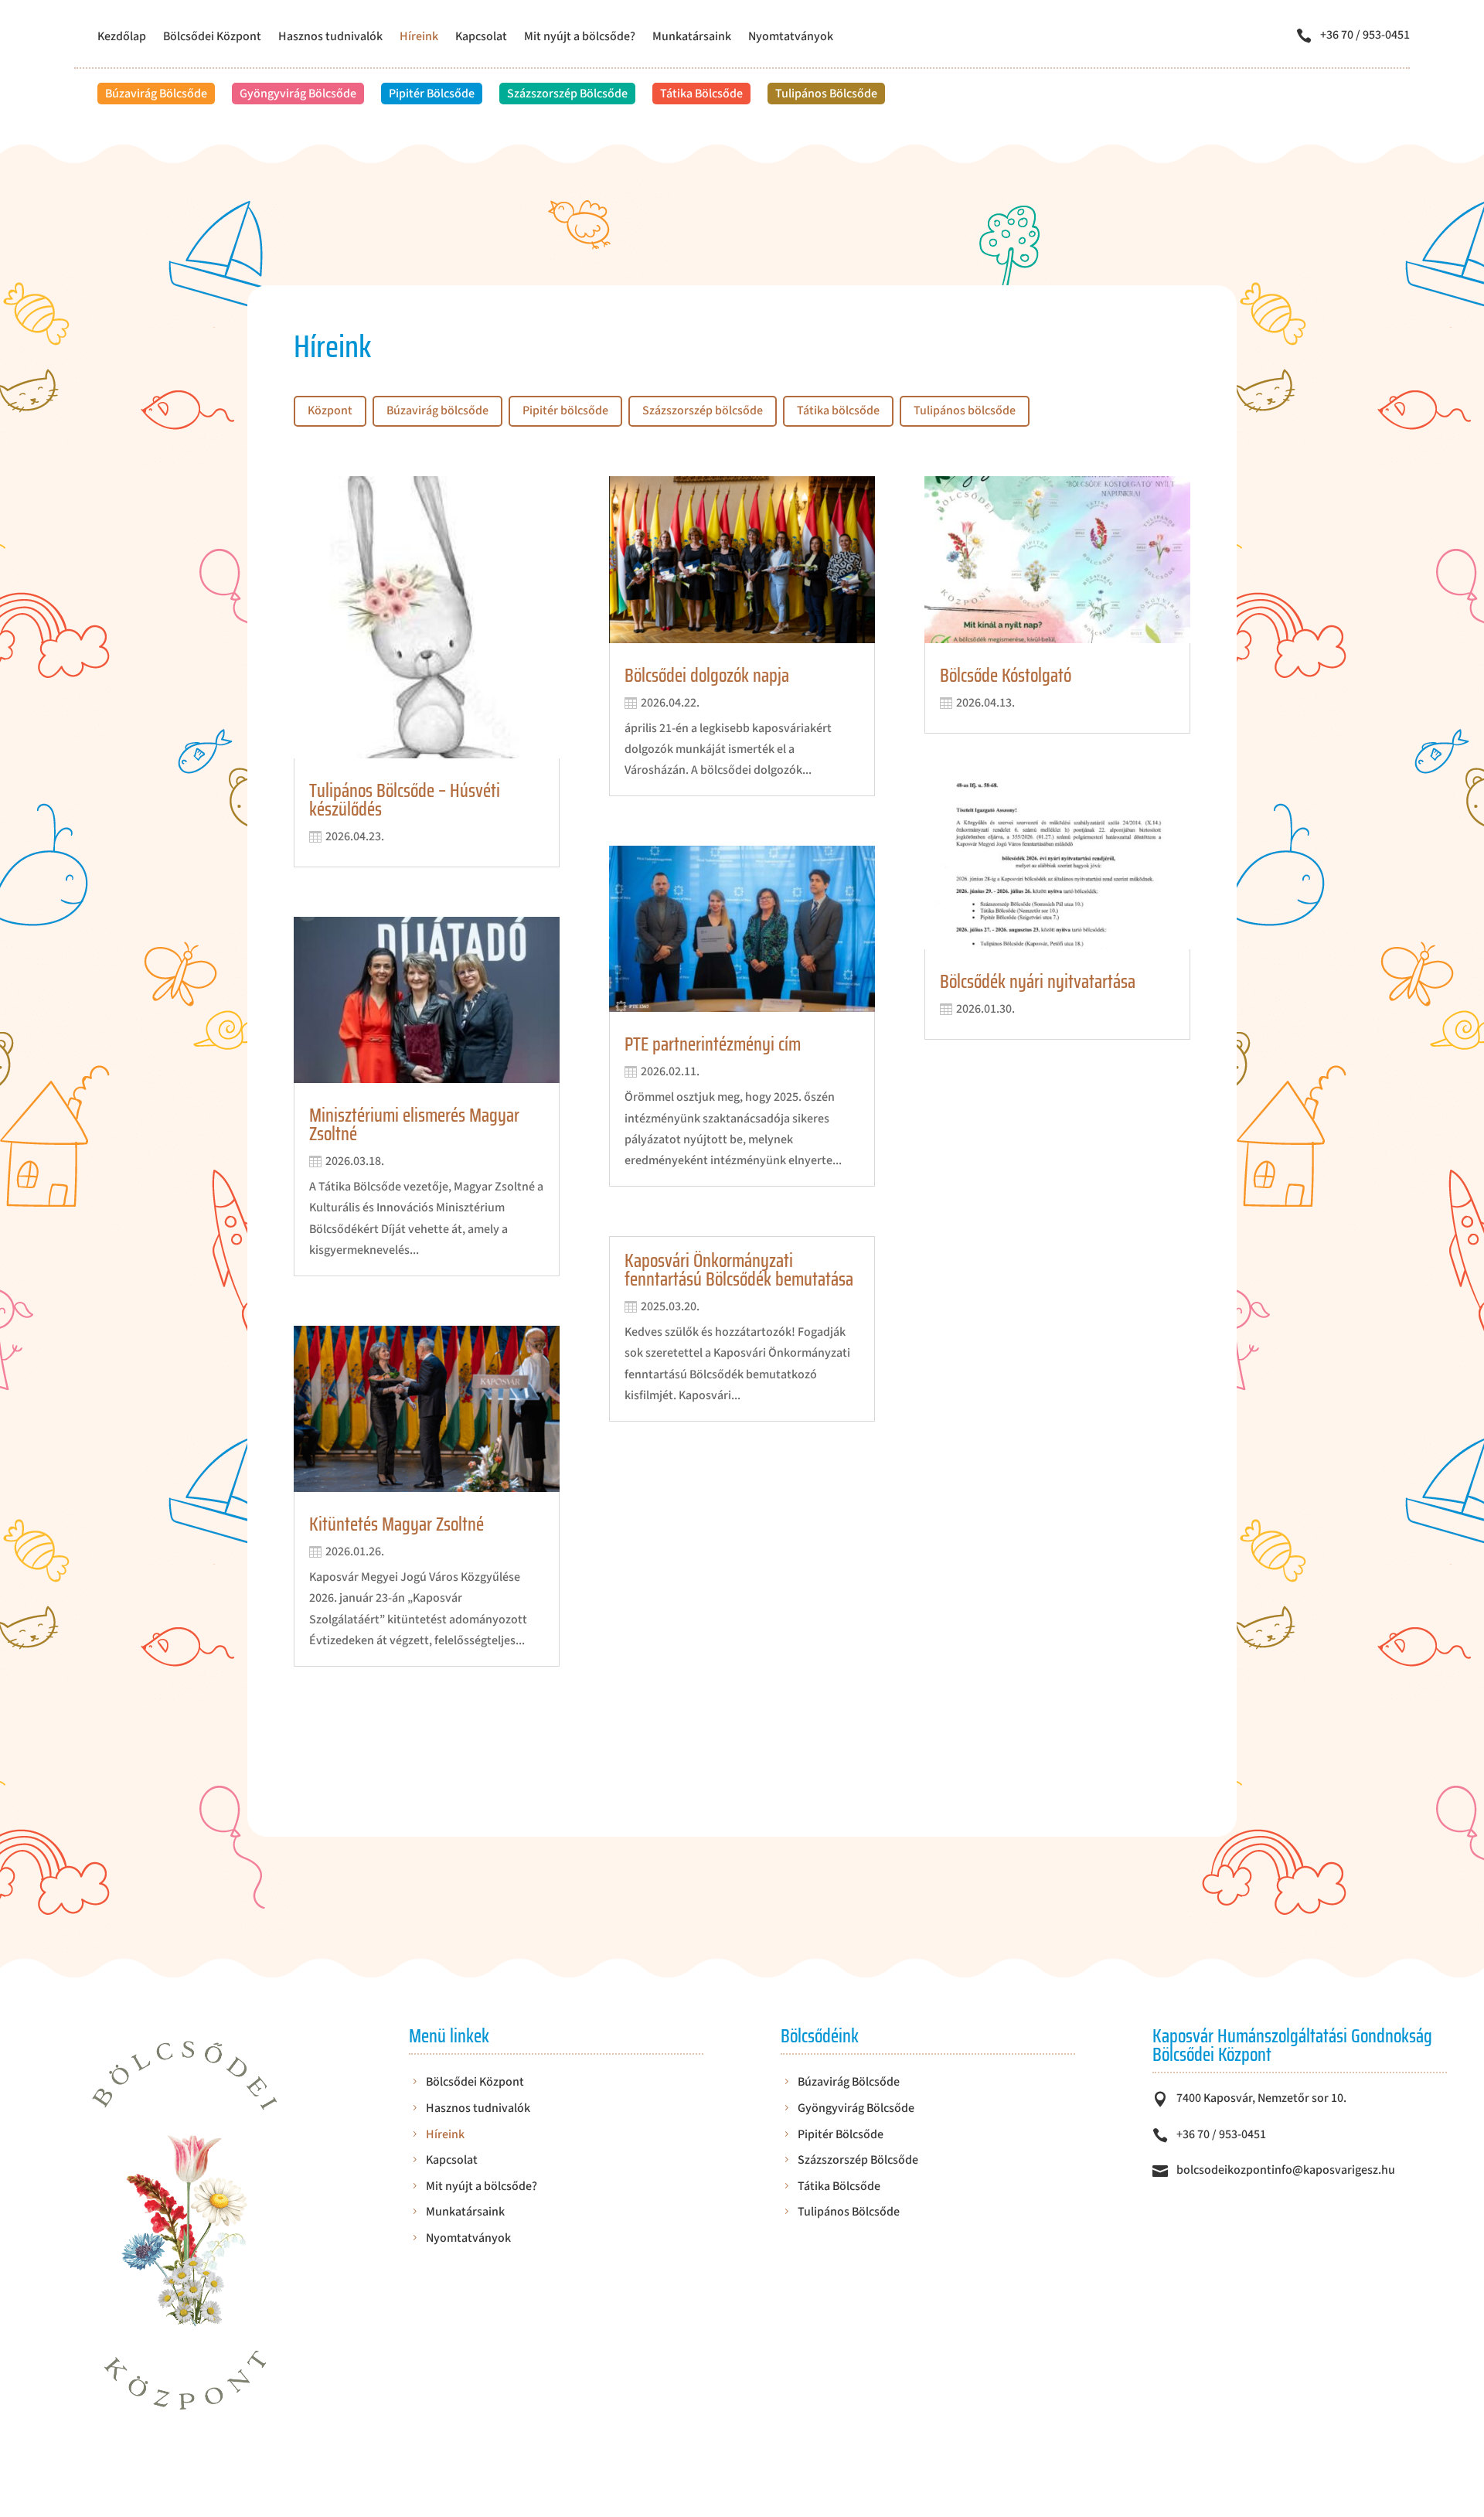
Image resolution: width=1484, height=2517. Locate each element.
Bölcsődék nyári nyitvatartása (1038, 982)
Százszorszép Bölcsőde (567, 94)
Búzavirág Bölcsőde (156, 94)
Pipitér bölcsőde (565, 410)
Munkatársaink (692, 38)
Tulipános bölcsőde (965, 410)
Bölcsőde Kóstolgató (1006, 676)
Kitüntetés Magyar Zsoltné (397, 1524)
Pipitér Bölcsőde (432, 94)
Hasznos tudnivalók (330, 38)
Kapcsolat (481, 38)
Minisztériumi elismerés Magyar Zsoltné (414, 1125)
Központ (330, 410)
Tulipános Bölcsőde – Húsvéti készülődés (405, 800)
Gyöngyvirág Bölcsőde (298, 94)
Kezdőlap (122, 38)
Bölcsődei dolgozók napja (707, 676)
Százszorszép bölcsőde (703, 410)
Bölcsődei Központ (212, 38)
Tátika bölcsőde (838, 410)
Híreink (419, 38)
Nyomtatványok (791, 38)
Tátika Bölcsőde (701, 94)
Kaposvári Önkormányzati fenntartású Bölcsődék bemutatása (739, 1270)
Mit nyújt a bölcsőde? (580, 38)
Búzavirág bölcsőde (437, 410)
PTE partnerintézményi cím (713, 1044)
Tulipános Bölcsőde (826, 94)
